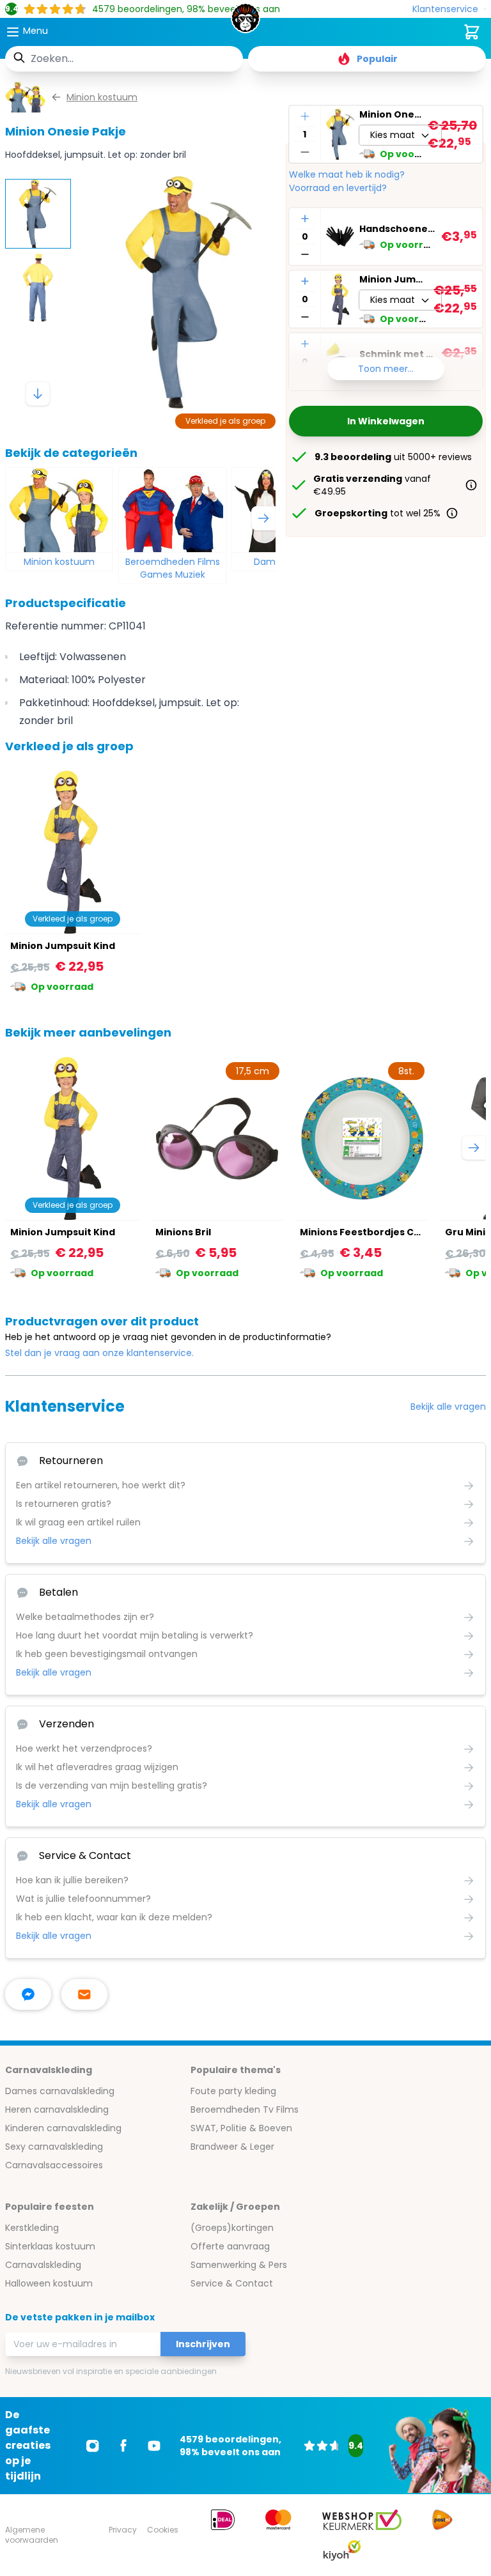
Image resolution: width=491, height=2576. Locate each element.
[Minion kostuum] (59, 510)
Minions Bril (183, 1232)
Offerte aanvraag (230, 2246)
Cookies (163, 2530)
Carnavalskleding (43, 2265)
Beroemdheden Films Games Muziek (173, 568)
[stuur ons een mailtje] (84, 1994)
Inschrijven (203, 2344)
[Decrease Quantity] (305, 152)
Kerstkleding (32, 2228)
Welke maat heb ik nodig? (347, 174)
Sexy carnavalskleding (54, 2147)
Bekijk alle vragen (448, 1407)
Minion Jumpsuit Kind (394, 279)
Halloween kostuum (49, 2283)
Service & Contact (232, 2283)
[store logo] (245, 22)
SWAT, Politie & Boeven (241, 2128)
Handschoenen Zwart (398, 229)
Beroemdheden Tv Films (245, 2109)
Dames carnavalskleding (60, 2091)
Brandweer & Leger (232, 2147)
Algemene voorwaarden (32, 2535)
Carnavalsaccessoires (54, 2165)
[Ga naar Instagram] (93, 2446)
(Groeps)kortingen (232, 2228)
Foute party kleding (233, 2091)
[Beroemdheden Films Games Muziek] (172, 510)
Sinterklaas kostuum (50, 2246)
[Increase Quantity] (305, 116)
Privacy (123, 2530)
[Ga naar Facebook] (123, 2446)
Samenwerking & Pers (239, 2265)
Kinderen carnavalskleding (63, 2128)
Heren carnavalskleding (57, 2109)
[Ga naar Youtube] (154, 2446)
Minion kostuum (59, 562)
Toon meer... (386, 369)
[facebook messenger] (28, 1994)
